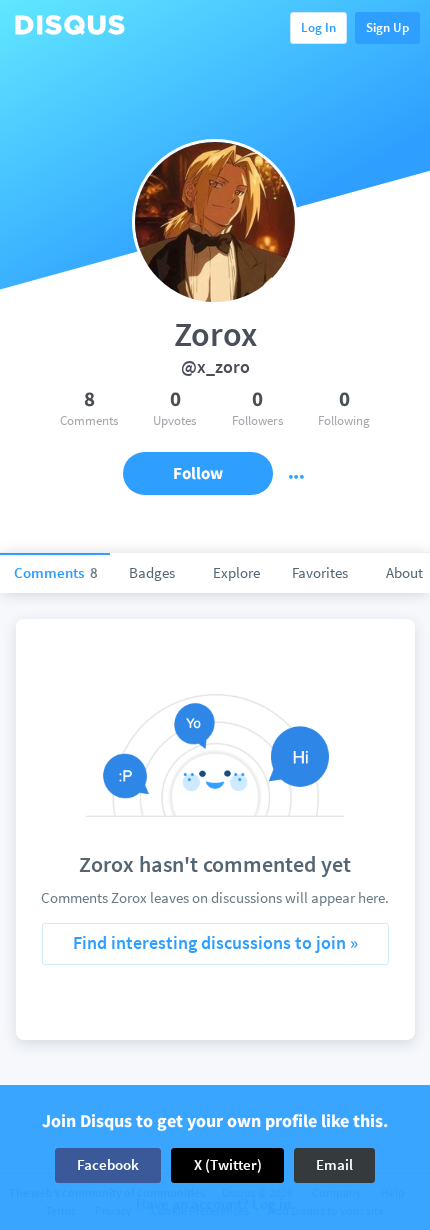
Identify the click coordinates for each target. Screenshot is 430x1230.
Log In (318, 27)
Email (334, 1164)
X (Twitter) (228, 1164)
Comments (56, 572)
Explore (236, 572)
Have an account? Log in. (215, 1204)
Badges (152, 572)
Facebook (108, 1164)
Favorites (320, 572)
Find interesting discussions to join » (215, 942)
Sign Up (387, 27)
